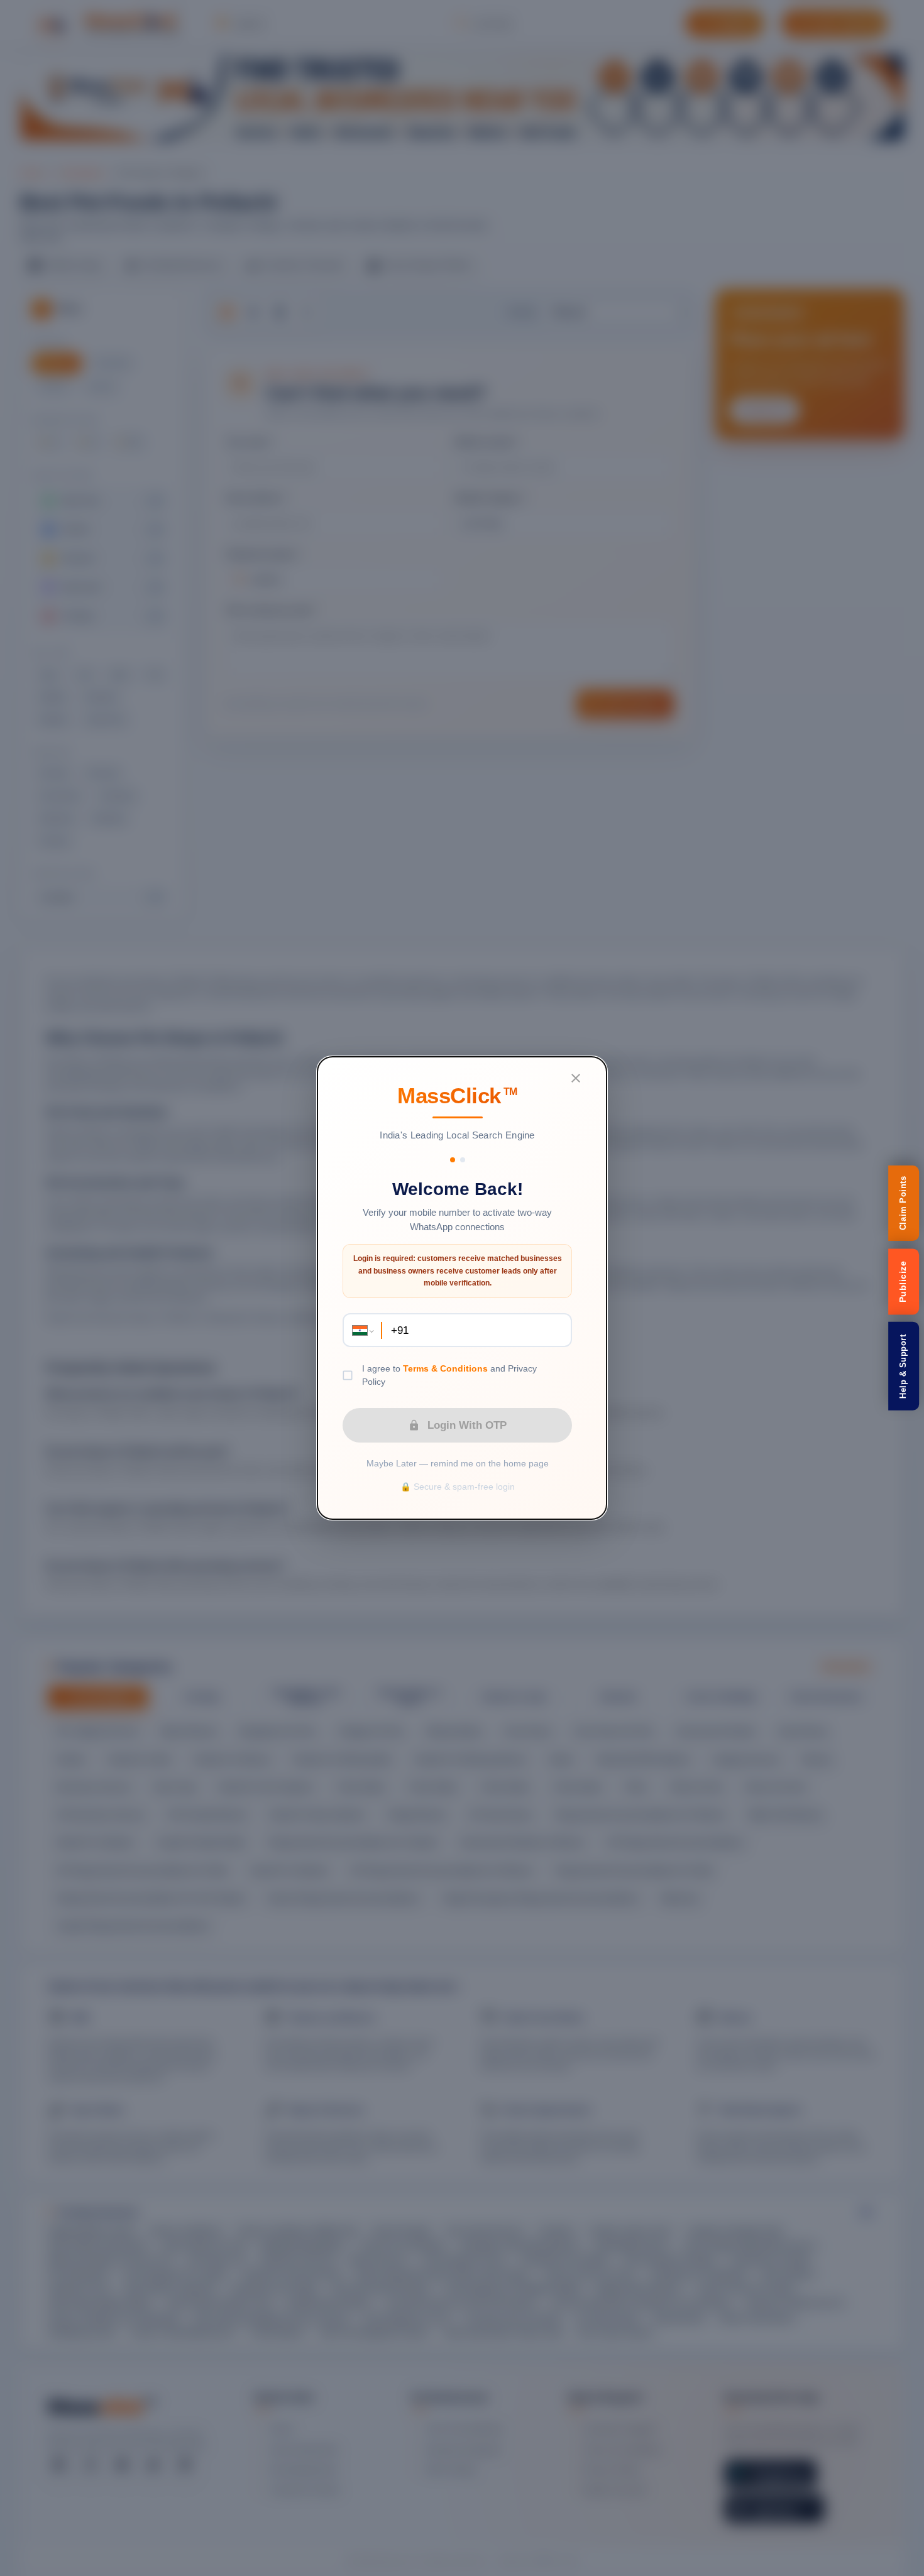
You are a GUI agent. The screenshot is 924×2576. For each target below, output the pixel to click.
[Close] (576, 1078)
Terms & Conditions (445, 1368)
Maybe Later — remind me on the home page (458, 1463)
